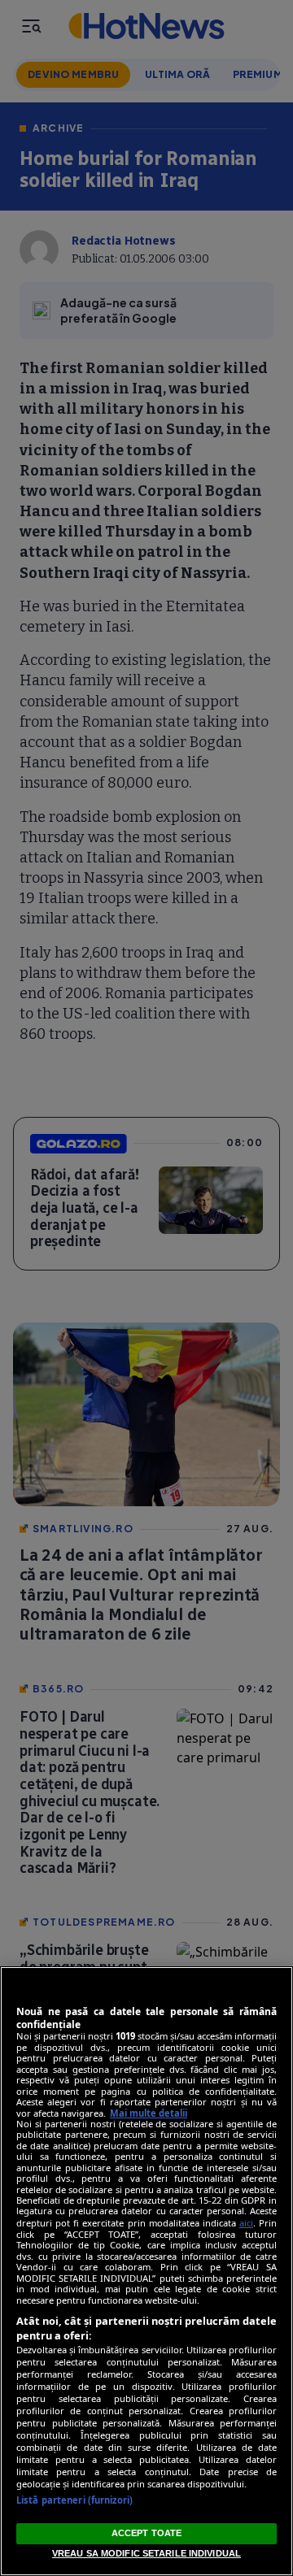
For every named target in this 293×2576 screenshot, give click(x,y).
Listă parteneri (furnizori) (74, 2500)
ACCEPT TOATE (146, 2533)
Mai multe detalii (149, 2113)
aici (246, 2223)
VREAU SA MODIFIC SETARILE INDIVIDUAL (146, 2553)
